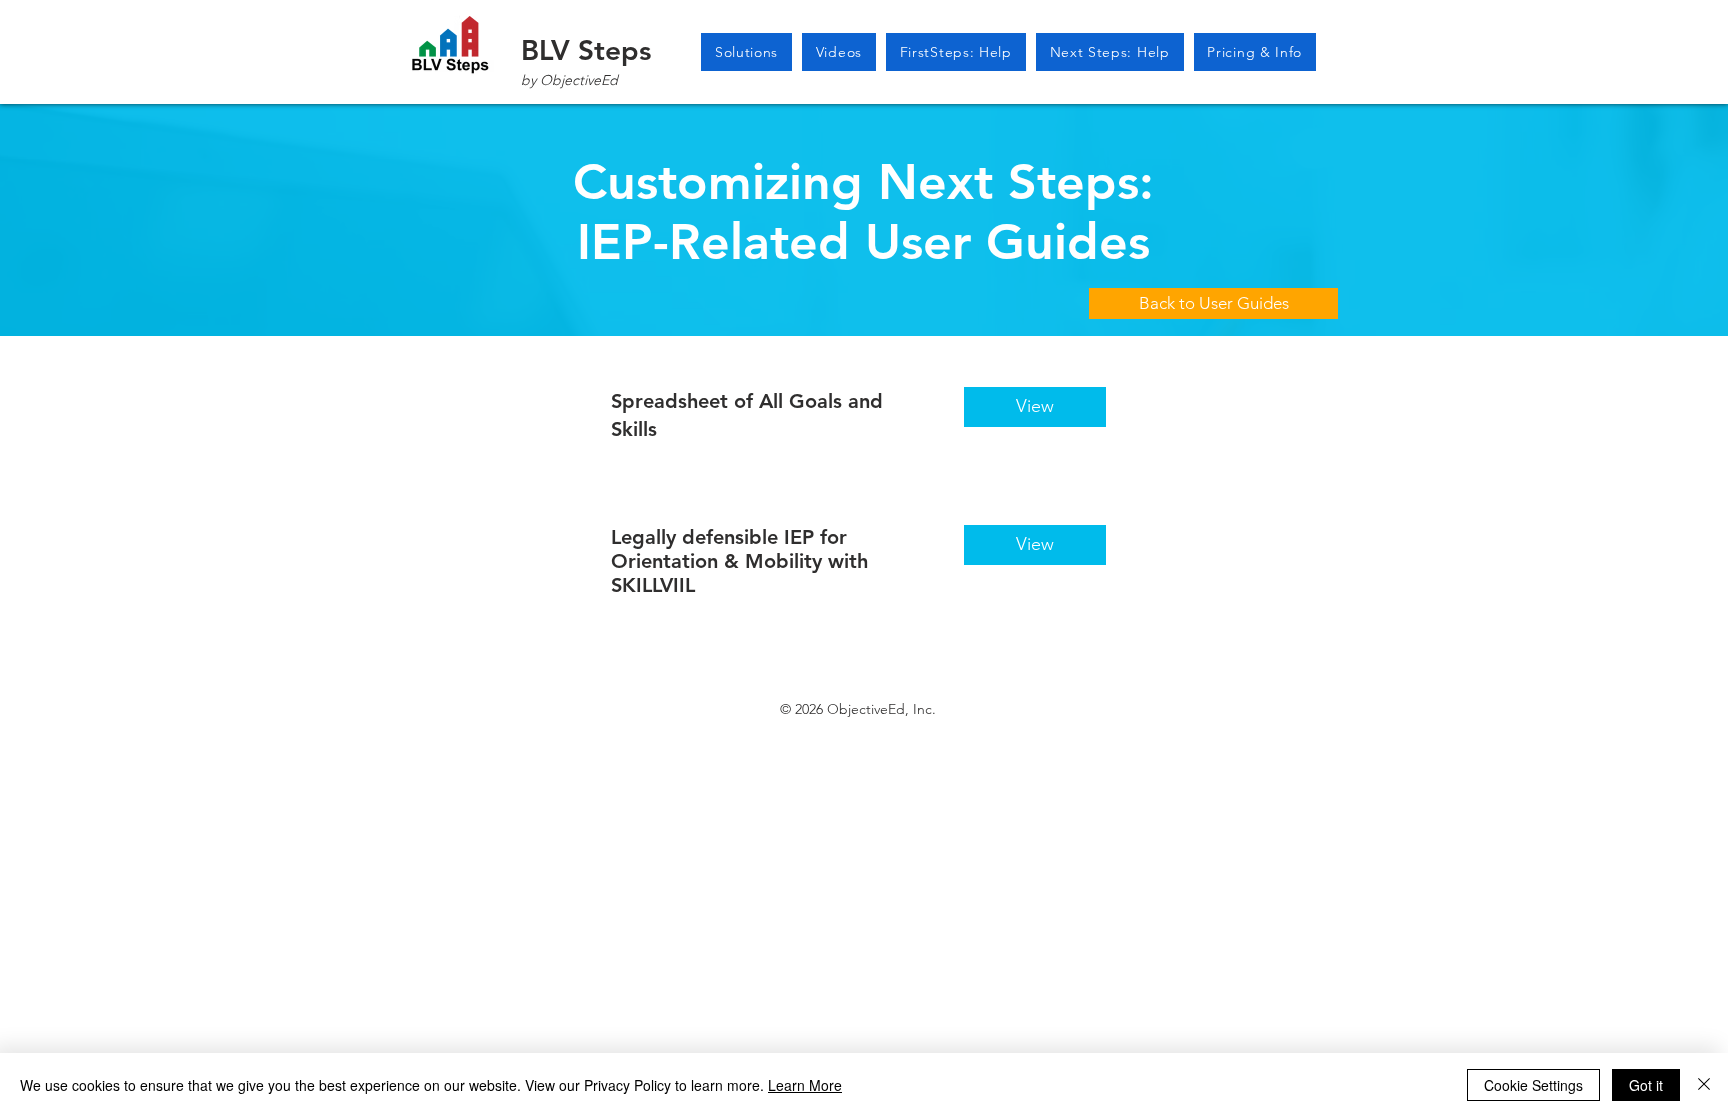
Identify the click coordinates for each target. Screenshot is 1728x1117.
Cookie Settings (1533, 1085)
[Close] (1704, 1085)
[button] (839, 52)
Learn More (805, 1085)
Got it (1646, 1085)
